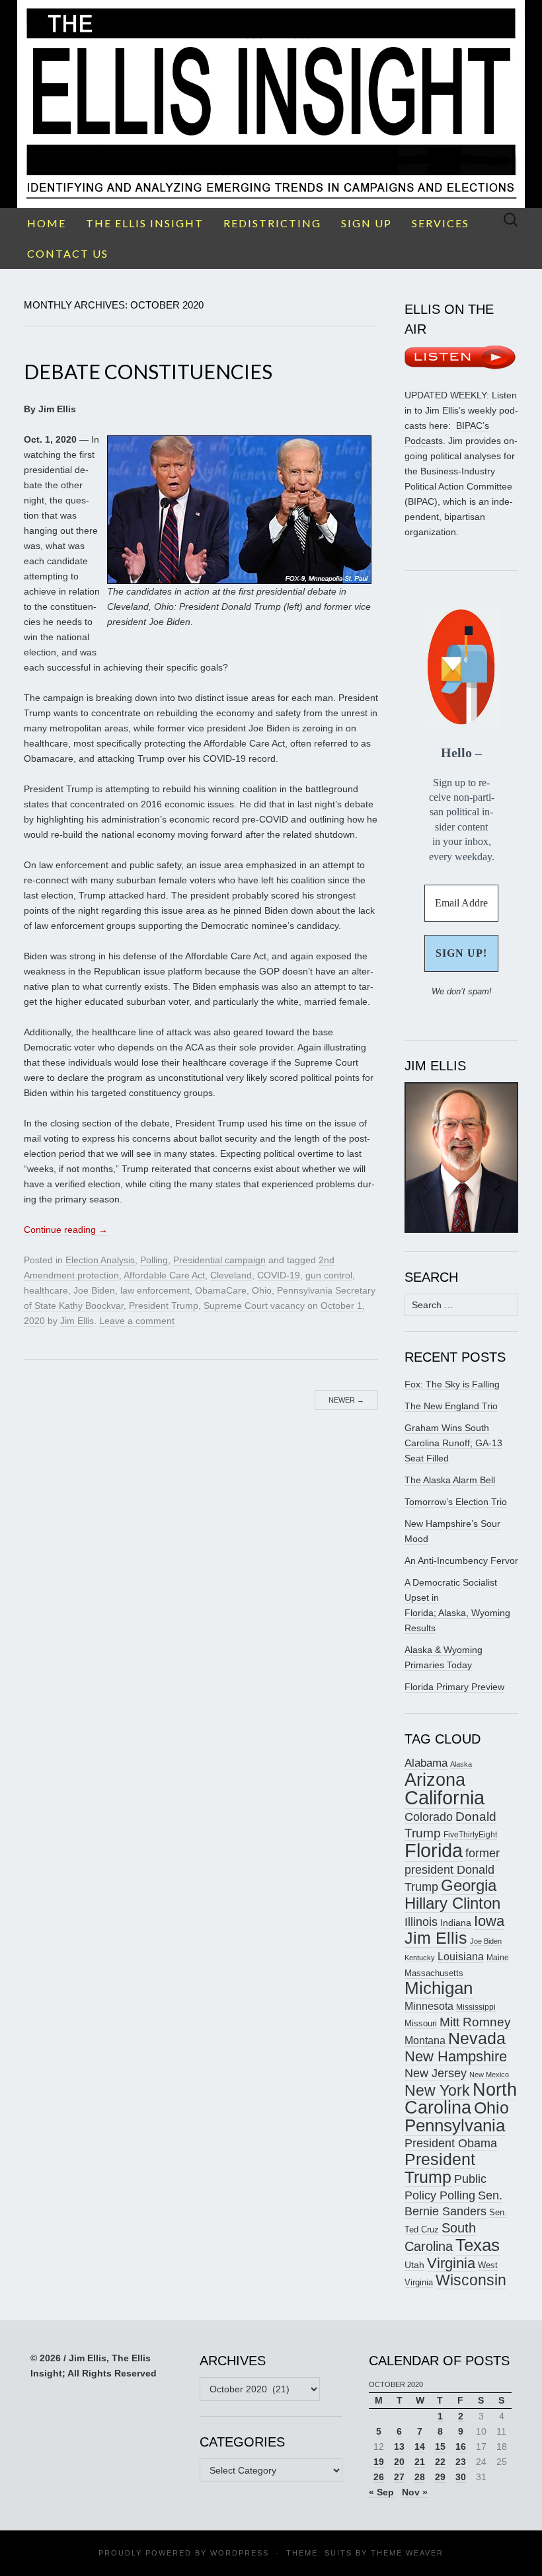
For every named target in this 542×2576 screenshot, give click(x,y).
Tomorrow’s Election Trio (456, 1502)
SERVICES (441, 223)
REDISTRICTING (272, 223)
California (445, 1798)
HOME (47, 223)
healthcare (46, 1290)
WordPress (240, 2553)
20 (399, 2462)
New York (437, 2090)
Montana (425, 2041)
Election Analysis (100, 1260)
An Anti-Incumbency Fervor (461, 1561)
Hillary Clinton (452, 1903)
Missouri (421, 2023)
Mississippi (476, 2007)
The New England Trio (451, 1406)
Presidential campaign (219, 1260)
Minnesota (429, 2006)
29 (440, 2477)
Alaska (461, 1764)
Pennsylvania (455, 2125)
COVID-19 (279, 1275)
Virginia (451, 2263)
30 (461, 2477)
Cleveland (231, 1275)
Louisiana (461, 1957)
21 (420, 2462)
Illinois (421, 1922)
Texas (478, 2245)
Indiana (456, 1923)
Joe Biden (94, 1290)
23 (461, 2462)
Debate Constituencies (148, 371)
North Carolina (461, 2099)
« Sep (381, 2492)
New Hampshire (456, 2056)
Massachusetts (434, 1973)
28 (420, 2477)
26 (379, 2477)
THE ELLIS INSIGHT (145, 223)
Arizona (435, 1780)
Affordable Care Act (164, 1275)
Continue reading (66, 1230)
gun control (329, 1275)
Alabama (426, 1763)
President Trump (164, 1306)
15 (440, 2447)
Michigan (439, 1988)
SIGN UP (367, 223)
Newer (346, 1400)
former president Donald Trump (452, 1870)
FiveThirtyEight (470, 1835)
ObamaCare (221, 1290)
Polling (154, 1260)
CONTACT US (68, 253)
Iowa (489, 1921)
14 (420, 2447)
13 (399, 2447)
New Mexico (489, 2075)
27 (399, 2477)
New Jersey (436, 2073)
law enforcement (155, 1290)
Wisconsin (471, 2280)
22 (440, 2462)
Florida (434, 1850)
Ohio (262, 1290)
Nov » (415, 2492)
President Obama (451, 2143)
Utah (414, 2265)
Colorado (429, 1817)
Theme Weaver (407, 2553)
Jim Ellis (77, 1321)
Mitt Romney (475, 2022)
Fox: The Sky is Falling (452, 1384)
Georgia (469, 1886)
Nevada (477, 2039)
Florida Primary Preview (454, 1687)
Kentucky (420, 1958)
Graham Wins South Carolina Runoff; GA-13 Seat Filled (453, 1443)
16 (461, 2447)
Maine (498, 1957)
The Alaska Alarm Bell (450, 1480)
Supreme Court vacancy (254, 1306)
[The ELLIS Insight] (271, 104)
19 (379, 2462)
